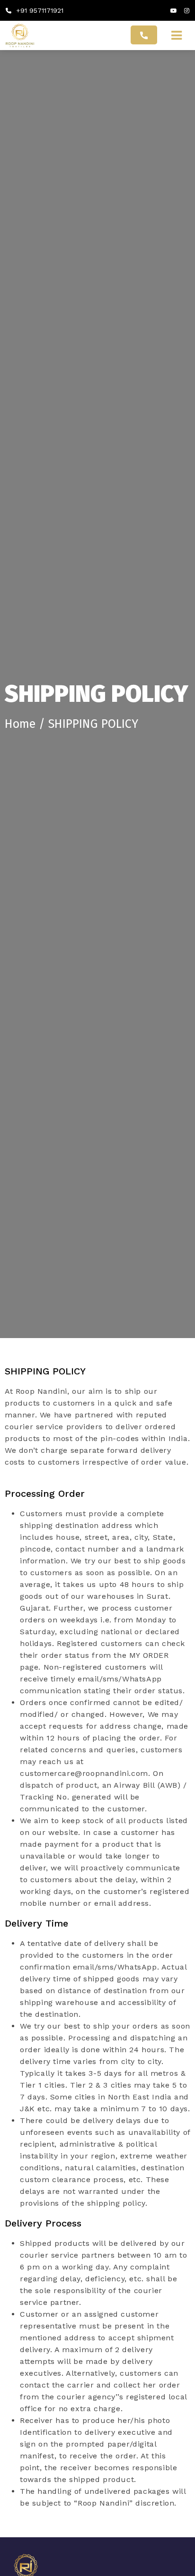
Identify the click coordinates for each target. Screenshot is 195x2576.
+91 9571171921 (39, 10)
